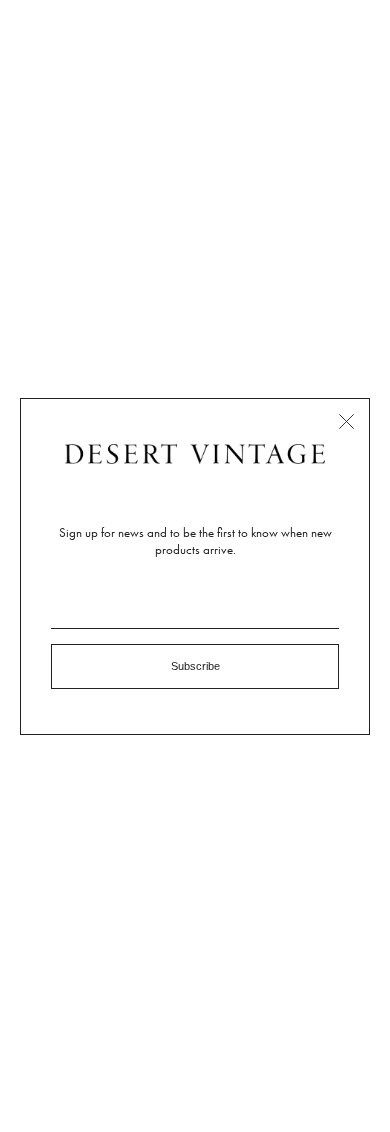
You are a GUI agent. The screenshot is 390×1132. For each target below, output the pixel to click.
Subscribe (195, 666)
